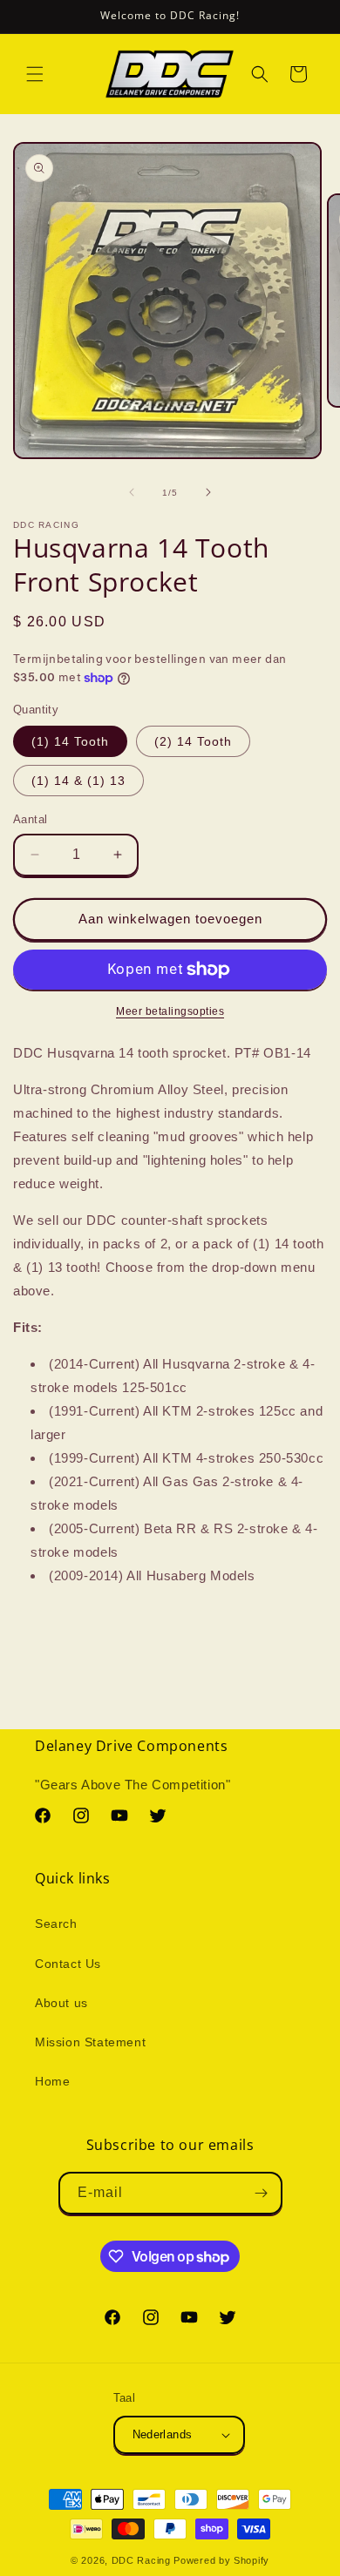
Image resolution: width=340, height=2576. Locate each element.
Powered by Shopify (221, 2560)
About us (61, 2003)
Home (52, 2081)
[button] (35, 74)
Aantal (30, 819)
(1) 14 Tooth (70, 741)
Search (56, 1924)
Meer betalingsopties (170, 1011)
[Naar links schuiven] (132, 492)
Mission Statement (90, 2042)
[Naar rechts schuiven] (208, 492)
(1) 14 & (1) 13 (78, 781)
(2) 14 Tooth (193, 741)
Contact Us (68, 1964)
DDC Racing (141, 2560)
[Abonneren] (262, 2193)
